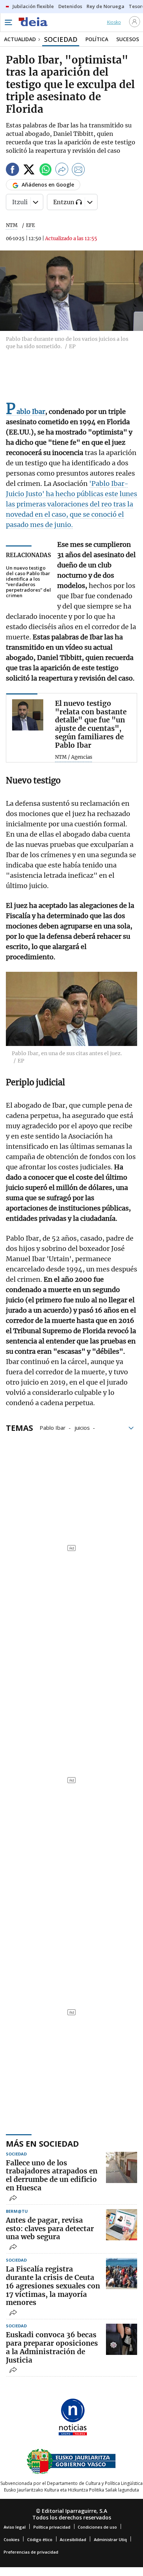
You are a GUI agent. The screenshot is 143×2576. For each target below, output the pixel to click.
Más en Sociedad (42, 2143)
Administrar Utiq (110, 2539)
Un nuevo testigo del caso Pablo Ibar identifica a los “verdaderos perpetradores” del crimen (28, 582)
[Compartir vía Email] (78, 171)
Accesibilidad (73, 2539)
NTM (12, 225)
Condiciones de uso (97, 2527)
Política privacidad (52, 2527)
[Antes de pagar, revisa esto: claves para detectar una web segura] (122, 2225)
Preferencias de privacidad (31, 2552)
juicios (82, 1427)
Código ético (40, 2539)
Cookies (12, 2539)
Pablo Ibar (53, 1427)
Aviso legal (15, 2527)
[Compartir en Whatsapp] (45, 171)
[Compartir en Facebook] (12, 171)
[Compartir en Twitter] (29, 171)
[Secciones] (8, 22)
